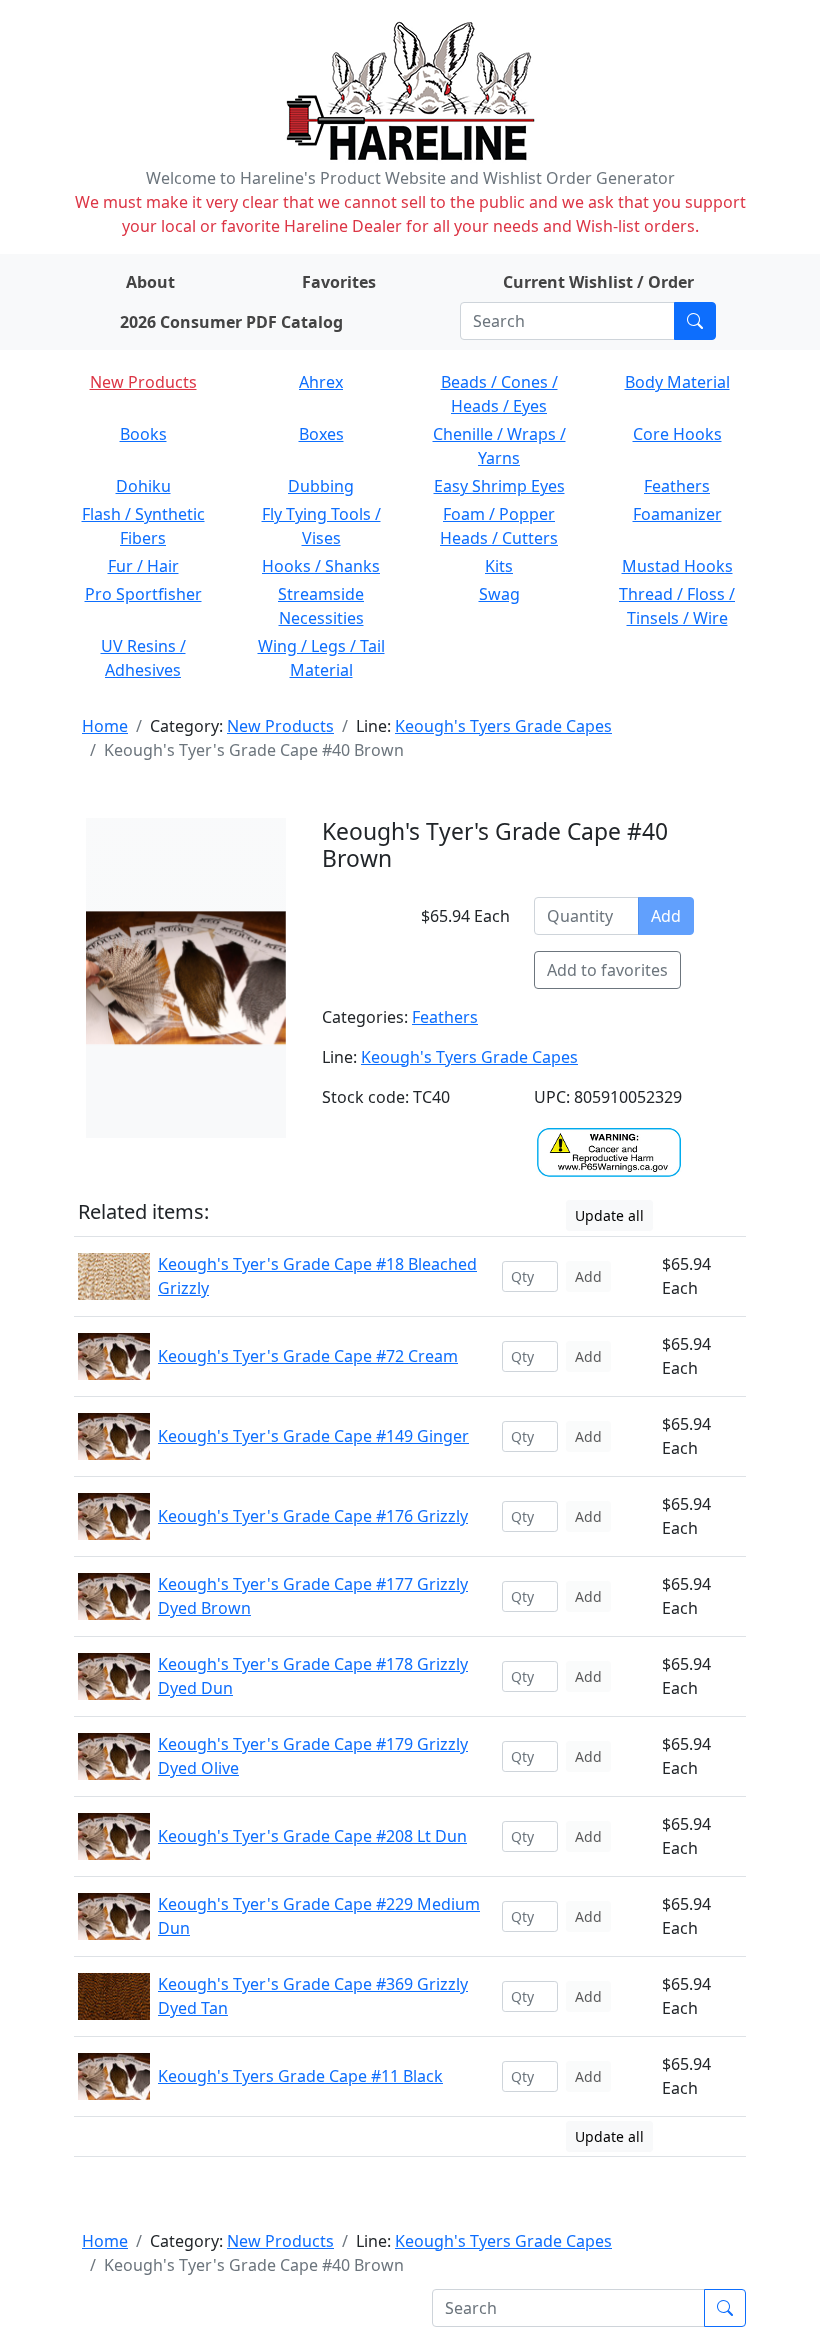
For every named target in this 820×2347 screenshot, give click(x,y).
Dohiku (143, 486)
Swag (499, 594)
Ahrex (321, 382)
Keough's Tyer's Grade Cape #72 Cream (308, 1356)
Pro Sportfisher (143, 594)
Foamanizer (677, 514)
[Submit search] (695, 321)
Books (143, 434)
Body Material (677, 382)
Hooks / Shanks (321, 566)
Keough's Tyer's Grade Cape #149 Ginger (313, 1436)
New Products (143, 382)
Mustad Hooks (677, 566)
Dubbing (321, 486)
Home (105, 726)
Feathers (677, 486)
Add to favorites (607, 970)
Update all (609, 1215)
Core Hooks (677, 434)
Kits (499, 566)
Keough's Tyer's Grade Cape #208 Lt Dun (312, 1836)
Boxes (321, 434)
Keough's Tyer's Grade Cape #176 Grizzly (313, 1516)
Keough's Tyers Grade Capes (503, 726)
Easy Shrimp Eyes (499, 486)
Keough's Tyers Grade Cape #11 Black (300, 2076)
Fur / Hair (143, 566)
